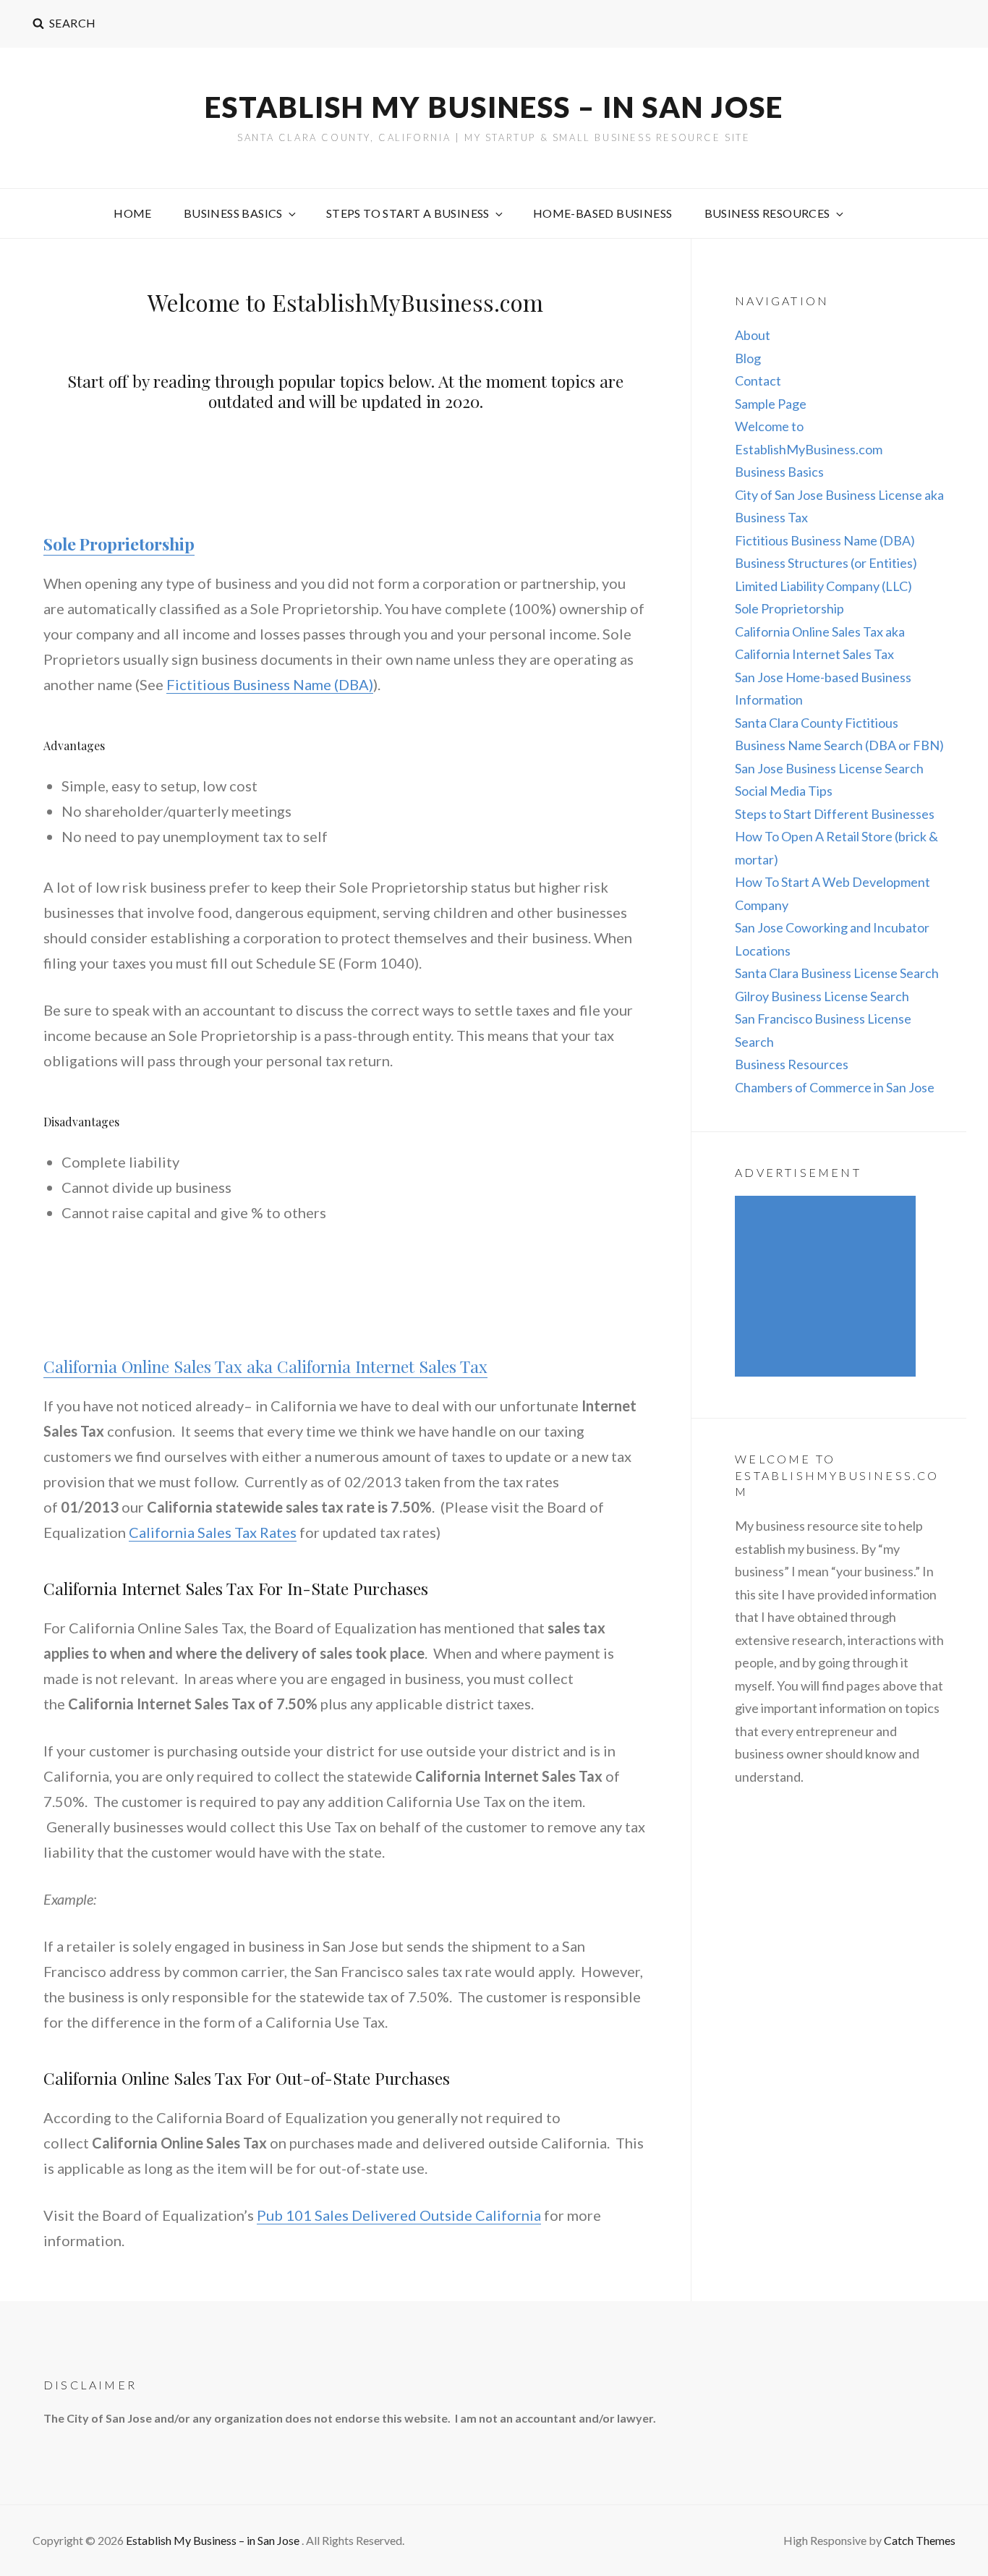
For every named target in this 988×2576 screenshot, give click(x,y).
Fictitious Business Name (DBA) (270, 684)
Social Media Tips (784, 791)
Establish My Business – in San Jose (494, 107)
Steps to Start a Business (408, 213)
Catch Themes (920, 2540)
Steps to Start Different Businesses (835, 814)
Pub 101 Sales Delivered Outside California (399, 2215)
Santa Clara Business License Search (837, 973)
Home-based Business (603, 213)
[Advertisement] (829, 1288)
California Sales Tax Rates (213, 1532)
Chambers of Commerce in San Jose (835, 1087)
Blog (748, 358)
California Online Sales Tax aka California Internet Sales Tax (265, 1366)
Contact (758, 381)
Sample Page (771, 404)
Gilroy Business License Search (822, 996)
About (753, 335)
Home (133, 213)
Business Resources (767, 213)
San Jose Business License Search (829, 768)
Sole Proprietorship (119, 544)
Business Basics (233, 213)
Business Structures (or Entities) (826, 563)
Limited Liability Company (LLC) (823, 586)
